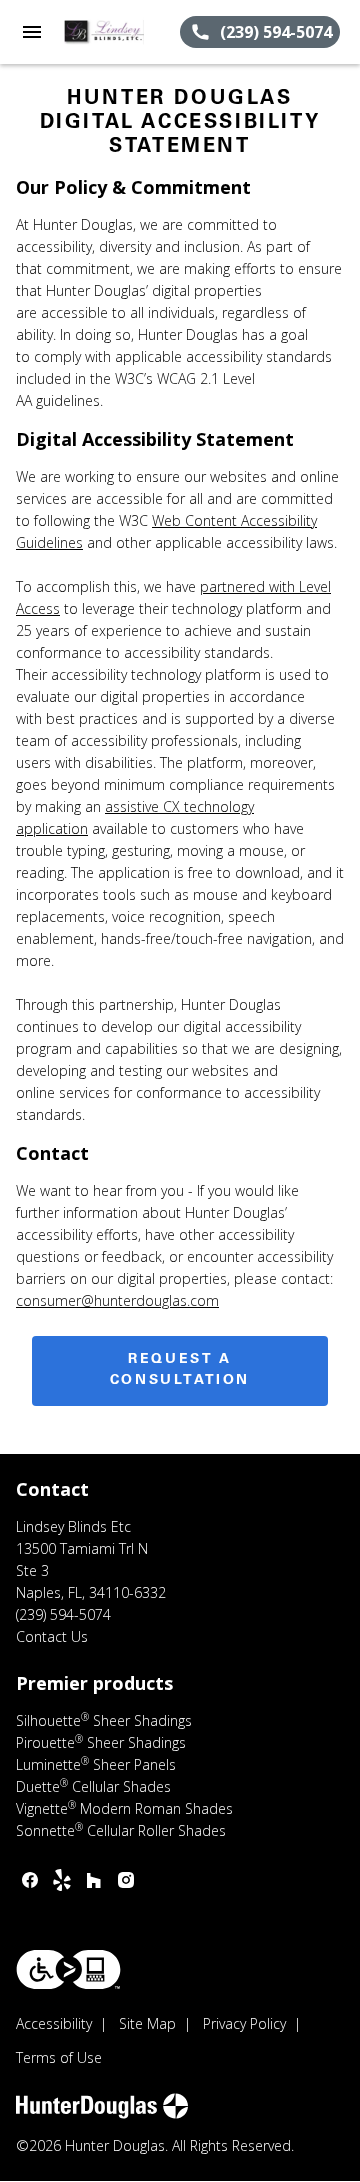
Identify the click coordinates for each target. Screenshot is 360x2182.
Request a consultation (180, 1370)
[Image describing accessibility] (68, 1969)
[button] (32, 32)
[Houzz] (94, 1880)
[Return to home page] (122, 32)
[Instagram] (126, 1880)
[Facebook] (30, 1880)
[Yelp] (62, 1880)
